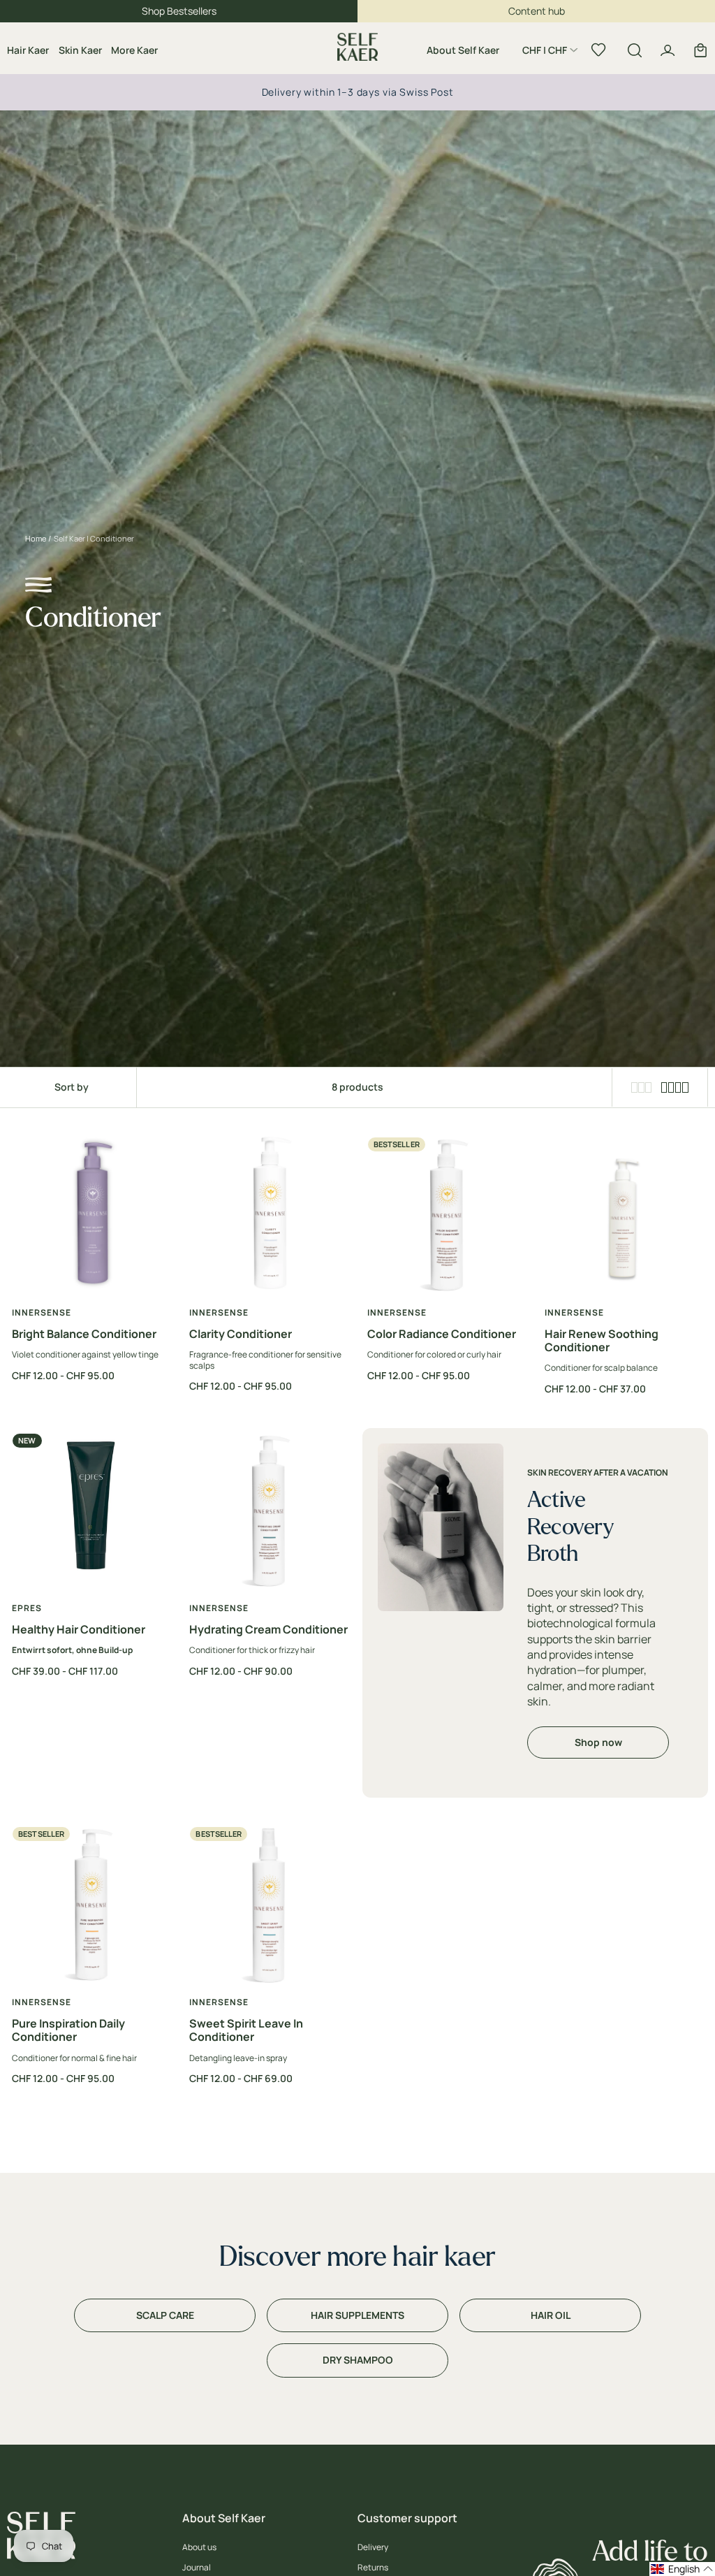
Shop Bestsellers (179, 11)
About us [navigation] (199, 2547)
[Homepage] (357, 48)
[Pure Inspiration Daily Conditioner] (91, 1906)
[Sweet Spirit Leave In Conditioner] (268, 1906)
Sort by (72, 1087)
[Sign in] (668, 50)
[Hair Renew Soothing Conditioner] (624, 1216)
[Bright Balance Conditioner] (91, 1216)
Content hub (537, 11)
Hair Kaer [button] (28, 50)
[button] (550, 52)
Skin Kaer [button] (80, 50)
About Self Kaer (463, 50)
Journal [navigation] (197, 2568)
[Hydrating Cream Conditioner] (268, 1512)
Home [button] (36, 538)
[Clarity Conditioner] (268, 1216)
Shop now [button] (598, 1742)
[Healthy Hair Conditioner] (91, 1512)
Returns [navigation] (373, 2568)
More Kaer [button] (134, 50)
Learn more (487, 92)
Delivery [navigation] (373, 2547)
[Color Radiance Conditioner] (447, 1216)
